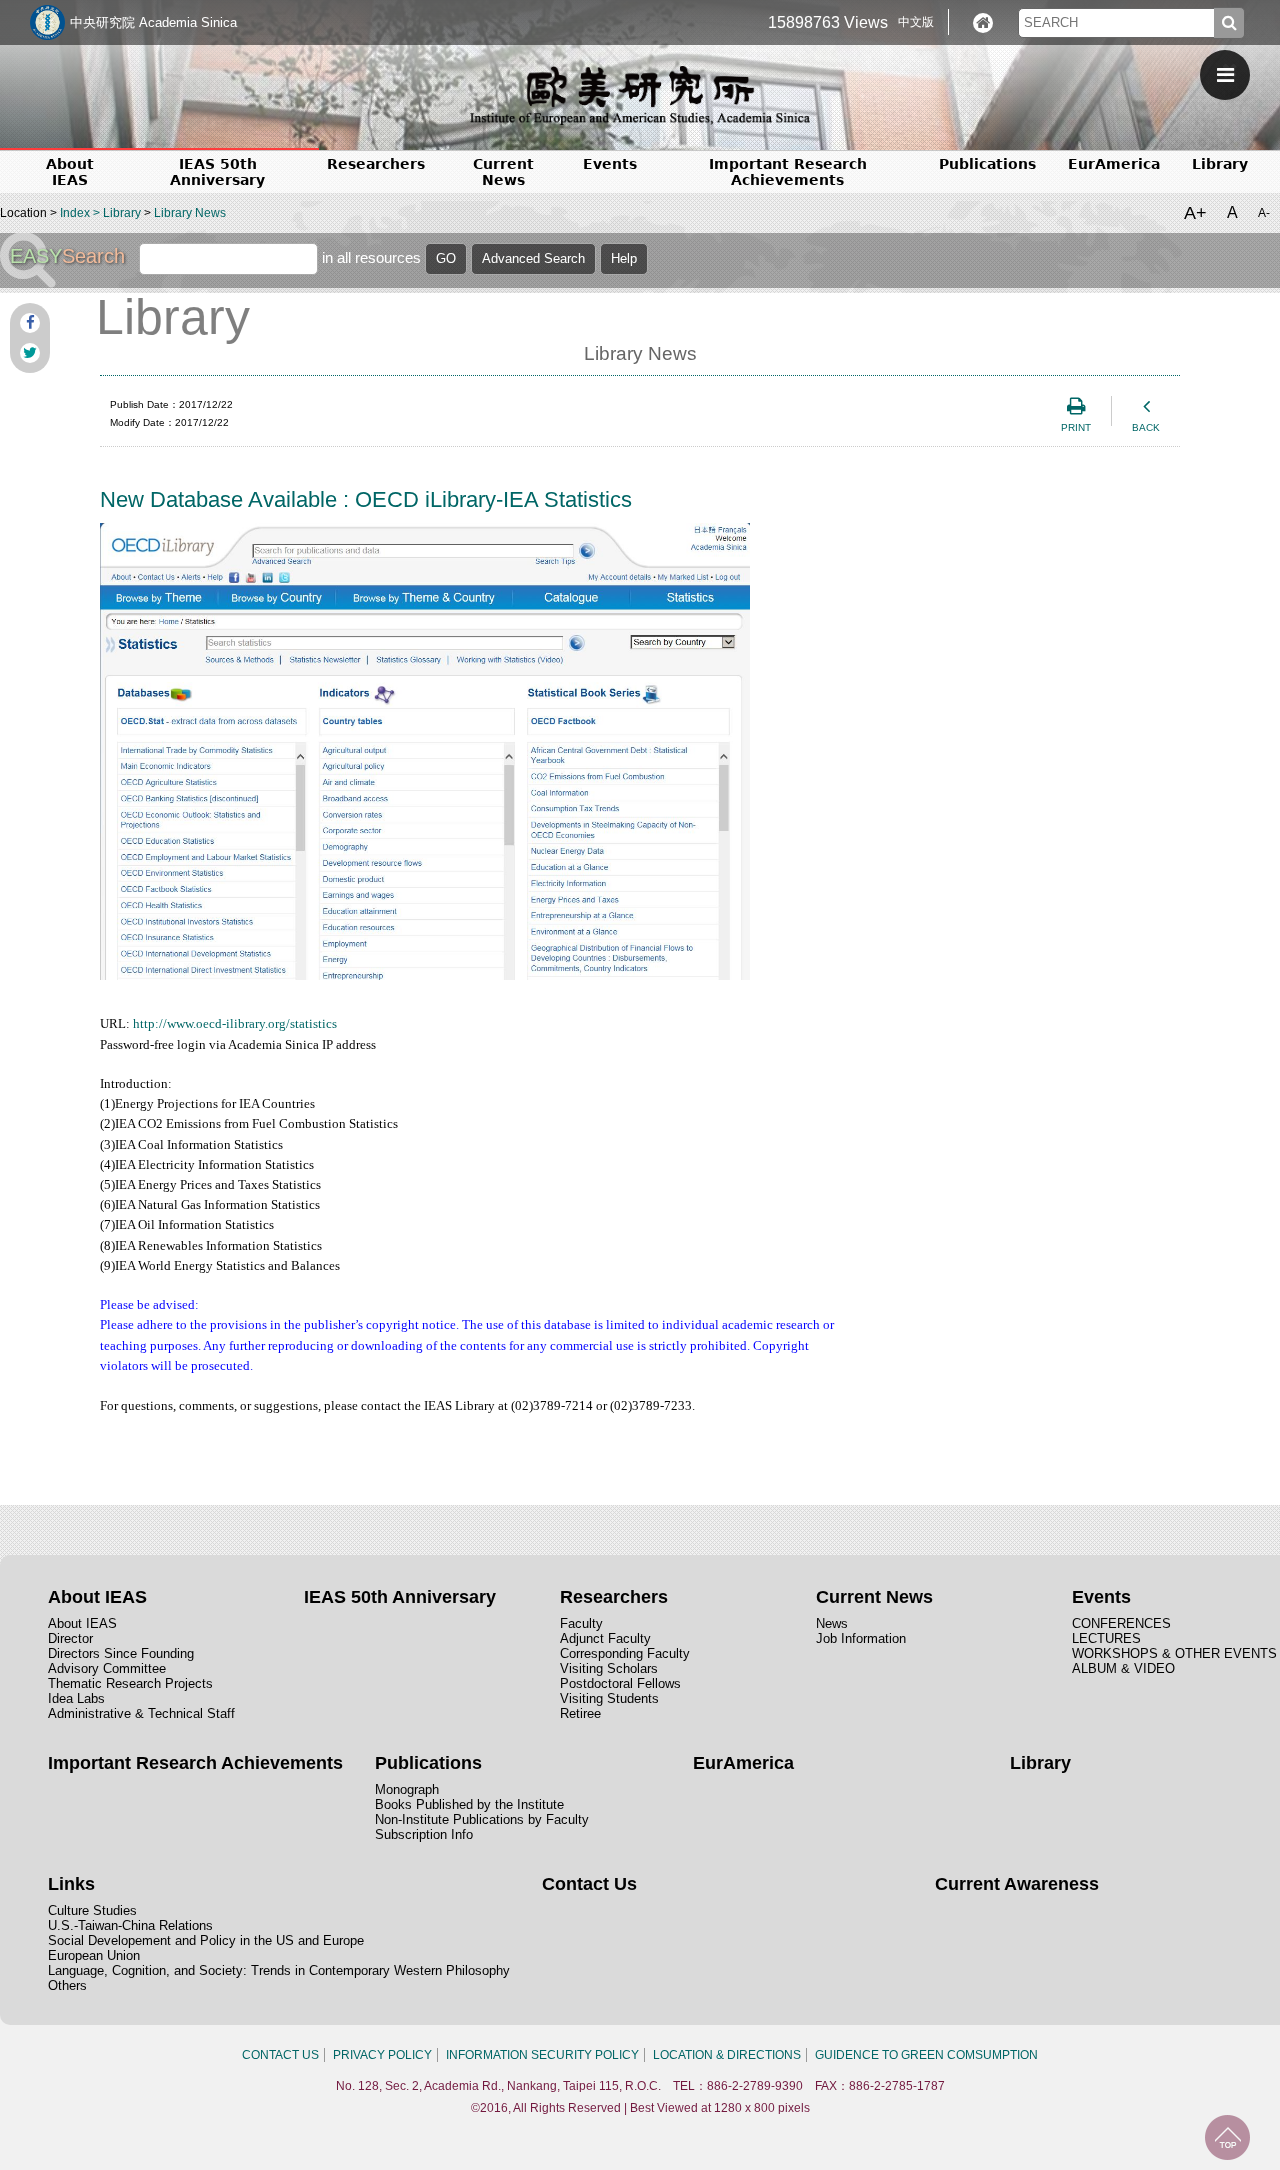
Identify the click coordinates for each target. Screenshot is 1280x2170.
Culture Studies (92, 1910)
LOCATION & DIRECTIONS (727, 2055)
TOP (1227, 2137)
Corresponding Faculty (625, 1653)
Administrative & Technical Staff (141, 1713)
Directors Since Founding (121, 1653)
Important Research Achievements (788, 172)
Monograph (407, 1789)
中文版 (916, 22)
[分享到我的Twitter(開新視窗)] (30, 353)
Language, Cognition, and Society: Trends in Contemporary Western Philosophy (279, 1970)
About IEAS (82, 1623)
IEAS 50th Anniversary (217, 172)
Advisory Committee (107, 1668)
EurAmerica (1114, 164)
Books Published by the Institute (469, 1804)
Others (67, 1985)
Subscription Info (424, 1834)
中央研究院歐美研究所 (640, 95)
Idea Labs (76, 1698)
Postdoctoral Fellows (620, 1683)
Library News (190, 213)
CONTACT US (280, 2055)
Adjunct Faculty (605, 1638)
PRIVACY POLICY (382, 2055)
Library (1220, 164)
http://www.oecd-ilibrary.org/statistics (235, 1024)
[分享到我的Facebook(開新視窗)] (30, 323)
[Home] (983, 23)
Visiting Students (609, 1698)
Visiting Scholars (609, 1668)
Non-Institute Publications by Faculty (482, 1819)
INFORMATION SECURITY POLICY (542, 2055)
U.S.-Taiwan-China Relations (130, 1925)
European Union (94, 1955)
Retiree (580, 1713)
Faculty (581, 1623)
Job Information (861, 1638)
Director (70, 1638)
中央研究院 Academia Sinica (153, 22)
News (832, 1623)
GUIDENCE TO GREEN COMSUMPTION (926, 2055)
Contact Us (589, 1884)
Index (75, 213)
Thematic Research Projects (130, 1683)
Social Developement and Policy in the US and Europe (206, 1940)
